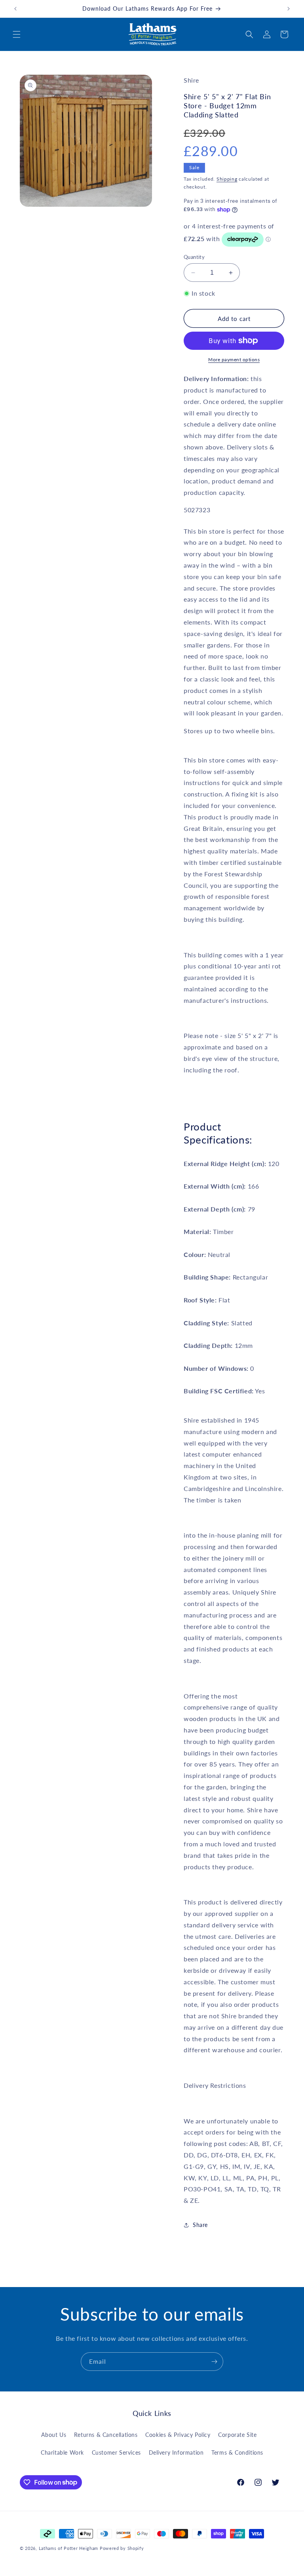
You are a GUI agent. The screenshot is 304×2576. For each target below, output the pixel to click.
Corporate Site (237, 2435)
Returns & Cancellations (106, 2435)
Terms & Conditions (237, 2452)
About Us (54, 2435)
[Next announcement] (289, 9)
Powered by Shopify (122, 2548)
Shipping (227, 179)
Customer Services (116, 2452)
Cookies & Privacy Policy (178, 2435)
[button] (17, 34)
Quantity (194, 257)
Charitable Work (62, 2452)
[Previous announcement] (15, 9)
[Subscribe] (214, 2362)
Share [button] (200, 2225)
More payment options (234, 360)
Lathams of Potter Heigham (69, 2548)
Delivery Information (176, 2452)
